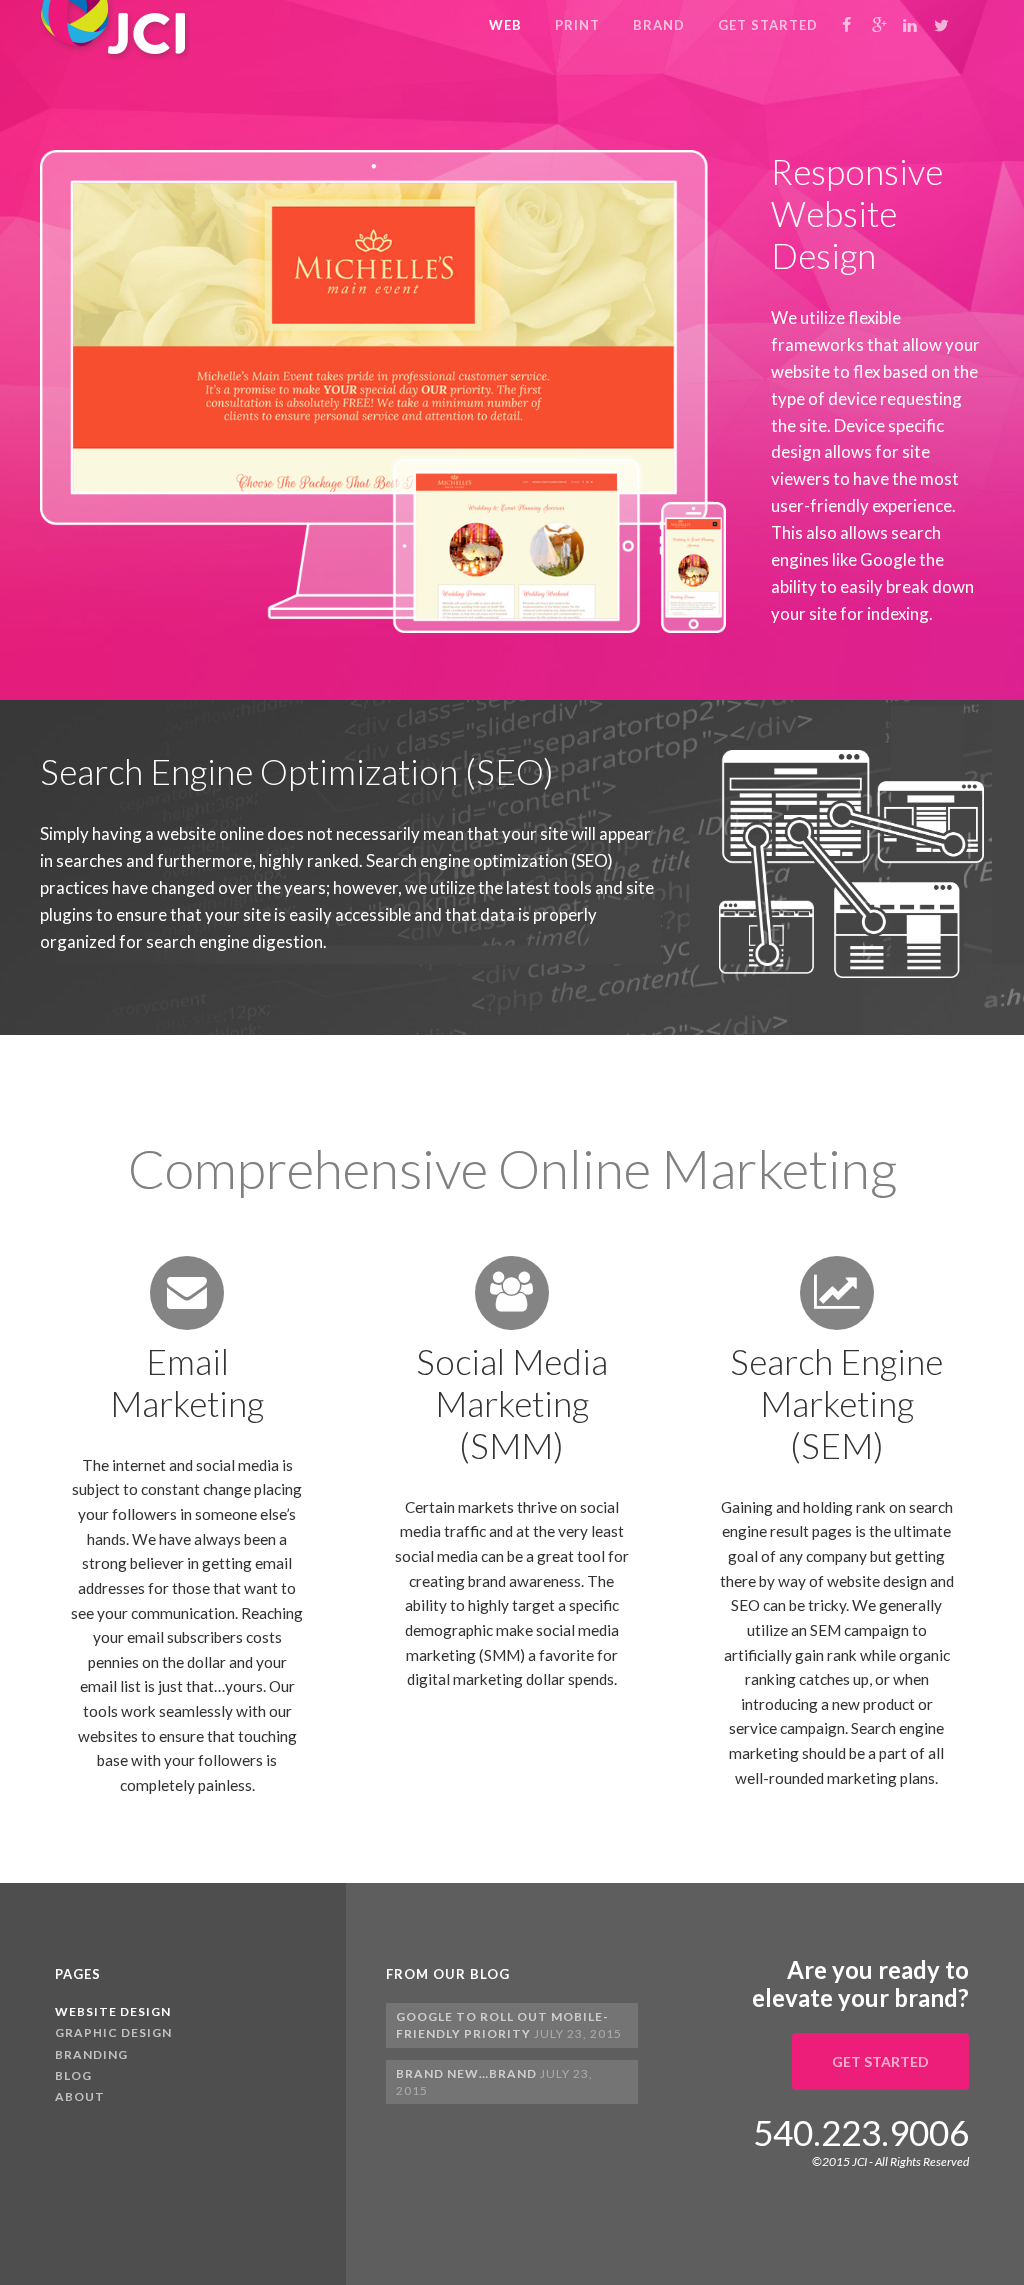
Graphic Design (113, 2032)
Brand (659, 25)
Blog (73, 2075)
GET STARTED (880, 2061)
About (80, 2096)
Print (577, 25)
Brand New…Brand (466, 2073)
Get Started (768, 25)
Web (505, 25)
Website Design (113, 2011)
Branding (91, 2054)
